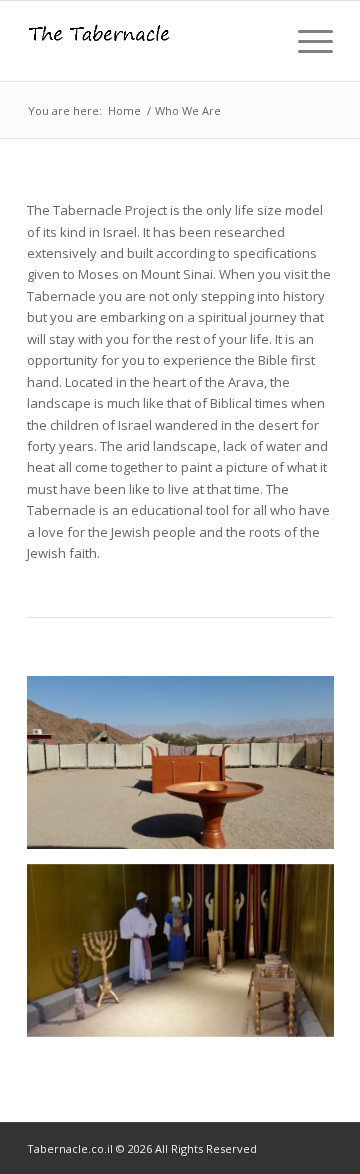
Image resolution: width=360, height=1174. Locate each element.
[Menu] (305, 41)
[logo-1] (149, 41)
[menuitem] (305, 41)
